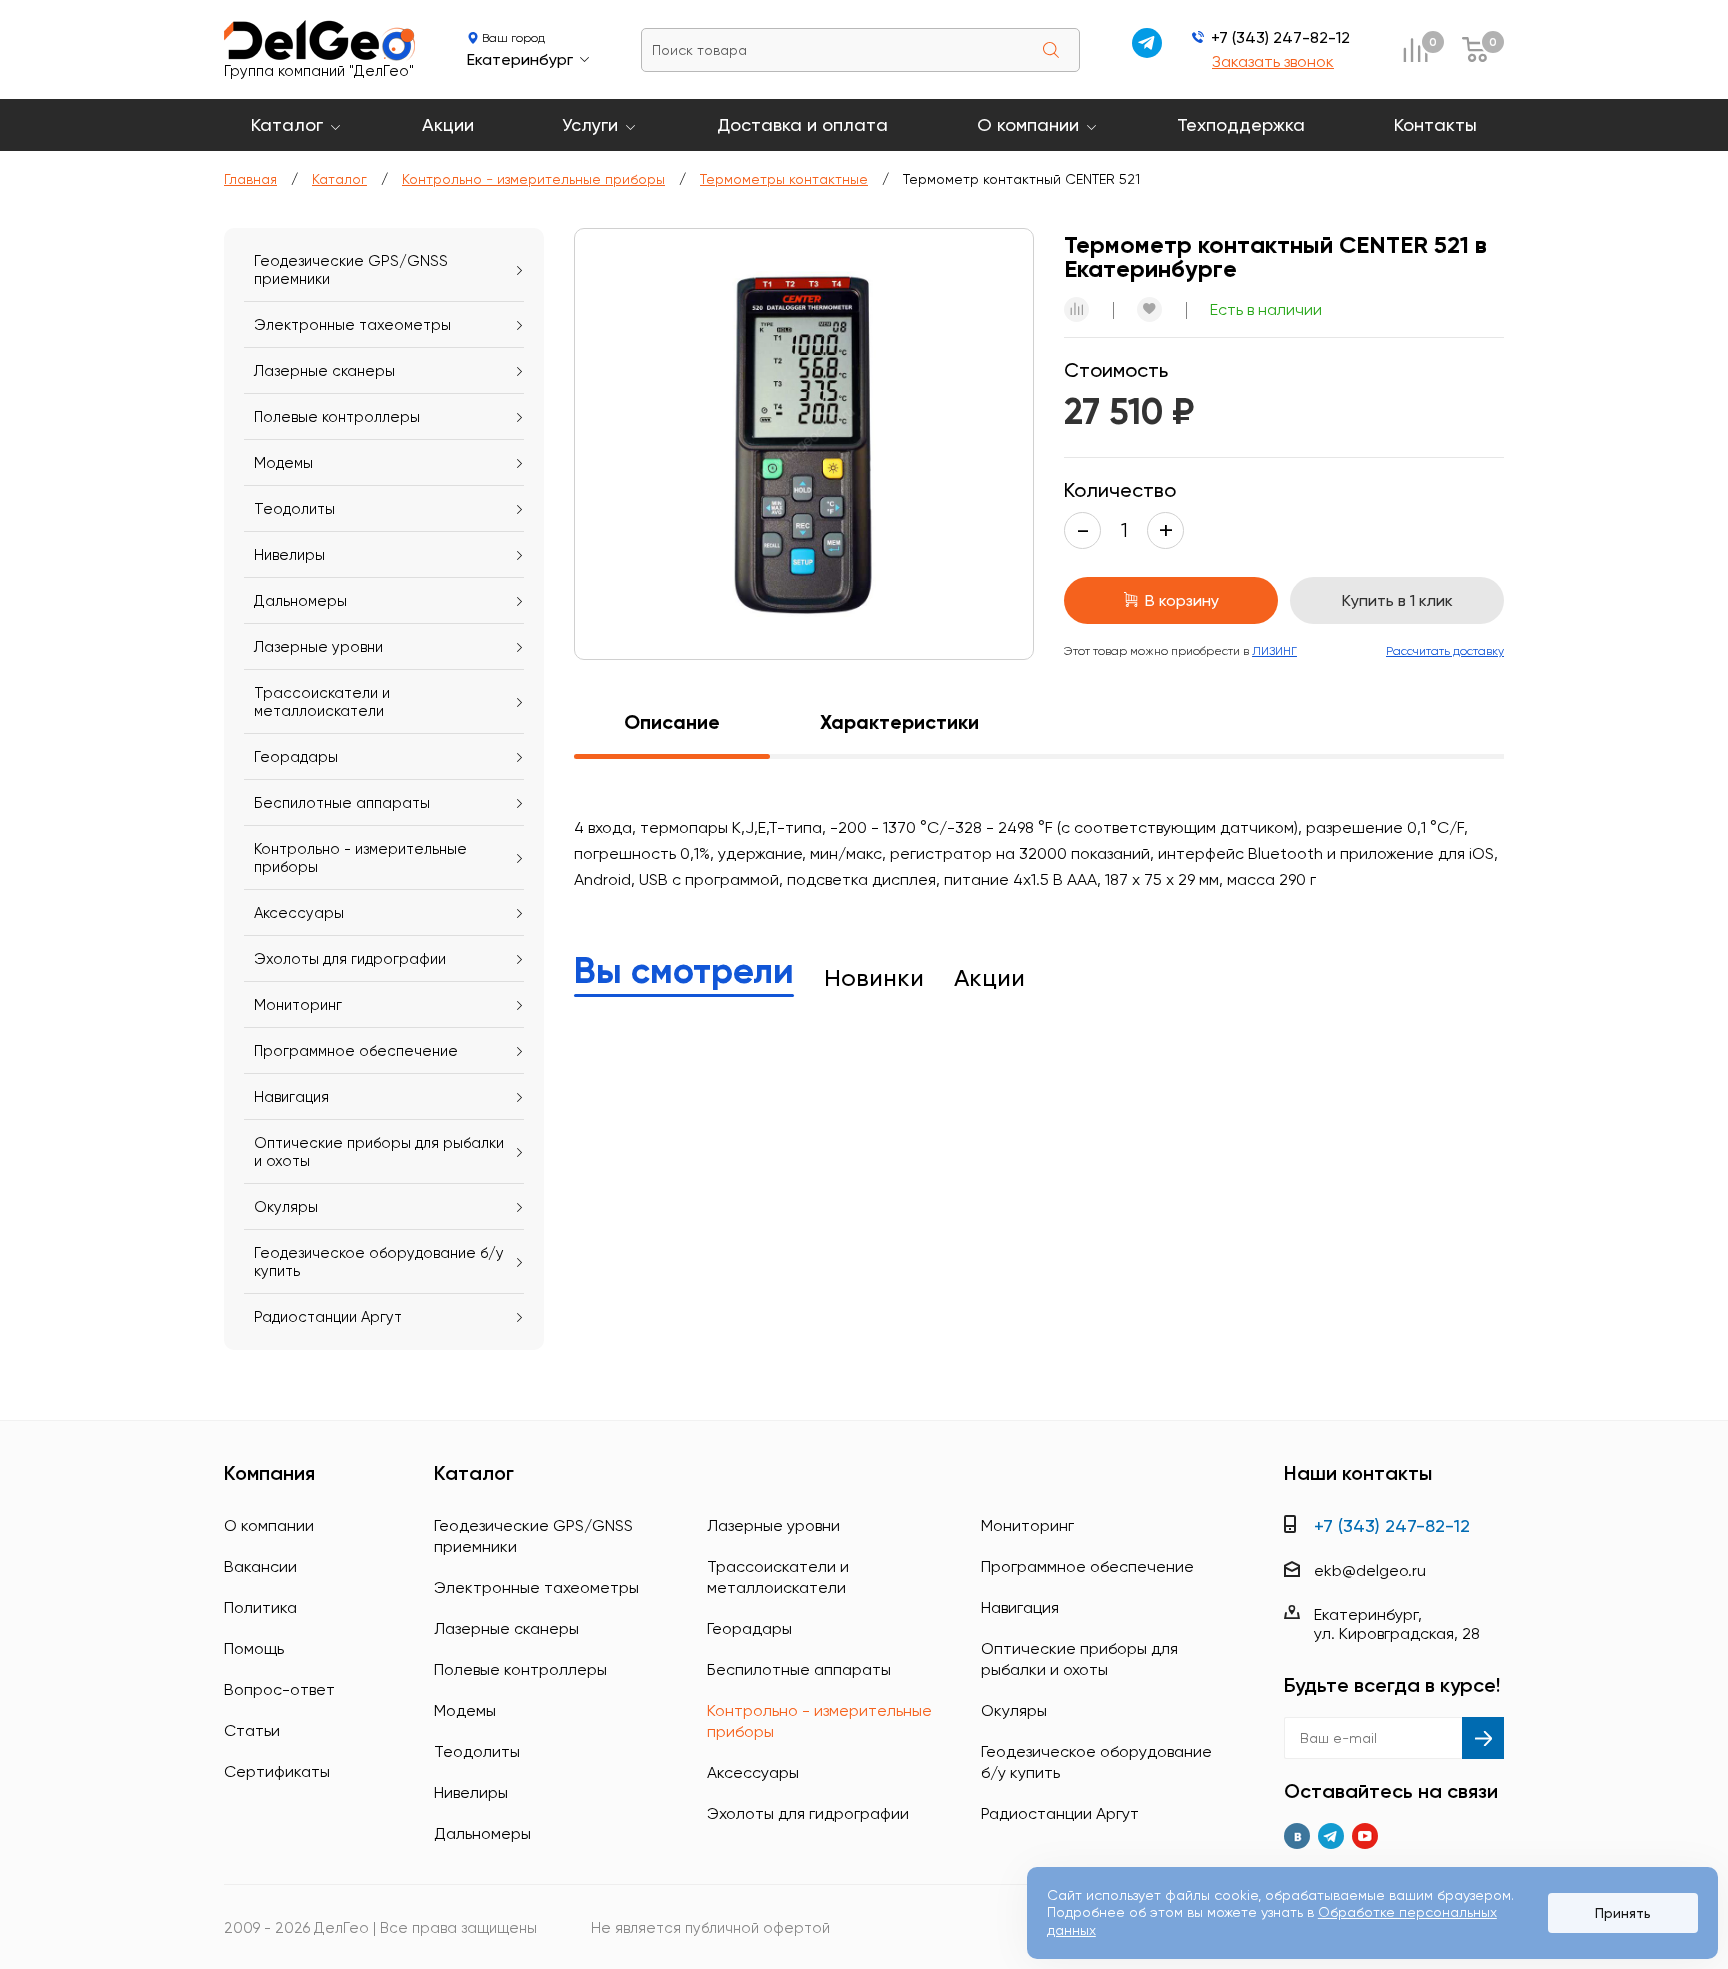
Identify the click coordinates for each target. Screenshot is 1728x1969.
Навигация (291, 1097)
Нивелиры (289, 555)
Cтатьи (252, 1730)
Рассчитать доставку (1445, 651)
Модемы (283, 463)
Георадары (296, 757)
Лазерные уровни (318, 647)
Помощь (254, 1648)
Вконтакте (1297, 1836)
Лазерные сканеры (324, 371)
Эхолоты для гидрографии (350, 959)
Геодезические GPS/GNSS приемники (351, 270)
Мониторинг (298, 1005)
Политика (260, 1607)
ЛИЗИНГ (1274, 651)
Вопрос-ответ (279, 1689)
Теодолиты (294, 509)
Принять (1623, 1913)
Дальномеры (300, 601)
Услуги (590, 124)
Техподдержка (1241, 124)
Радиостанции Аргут (328, 1317)
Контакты (1435, 124)
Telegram (1331, 1836)
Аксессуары (299, 913)
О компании (1028, 124)
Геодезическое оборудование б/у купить (379, 1262)
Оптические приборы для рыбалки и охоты (379, 1152)
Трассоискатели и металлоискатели (322, 702)
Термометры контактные (784, 179)
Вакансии (260, 1566)
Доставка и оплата (802, 124)
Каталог (287, 124)
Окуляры (286, 1207)
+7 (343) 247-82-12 (1280, 37)
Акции (448, 124)
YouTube (1365, 1836)
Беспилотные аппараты (342, 803)
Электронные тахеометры (352, 325)
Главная (250, 179)
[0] (1415, 49)
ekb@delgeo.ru (1370, 1570)
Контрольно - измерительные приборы (533, 179)
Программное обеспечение (356, 1051)
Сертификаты (277, 1771)
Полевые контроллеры (337, 417)
